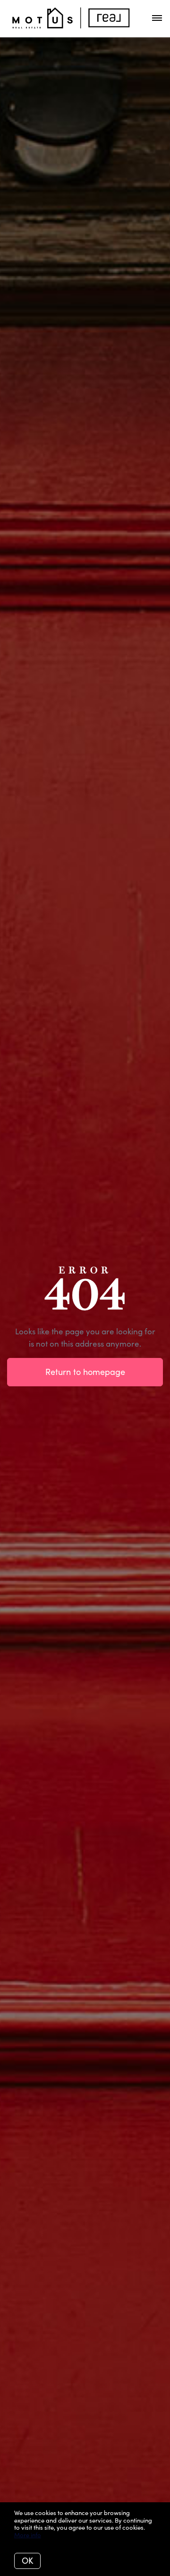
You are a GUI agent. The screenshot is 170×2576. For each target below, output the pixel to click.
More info (28, 2535)
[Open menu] (157, 18)
